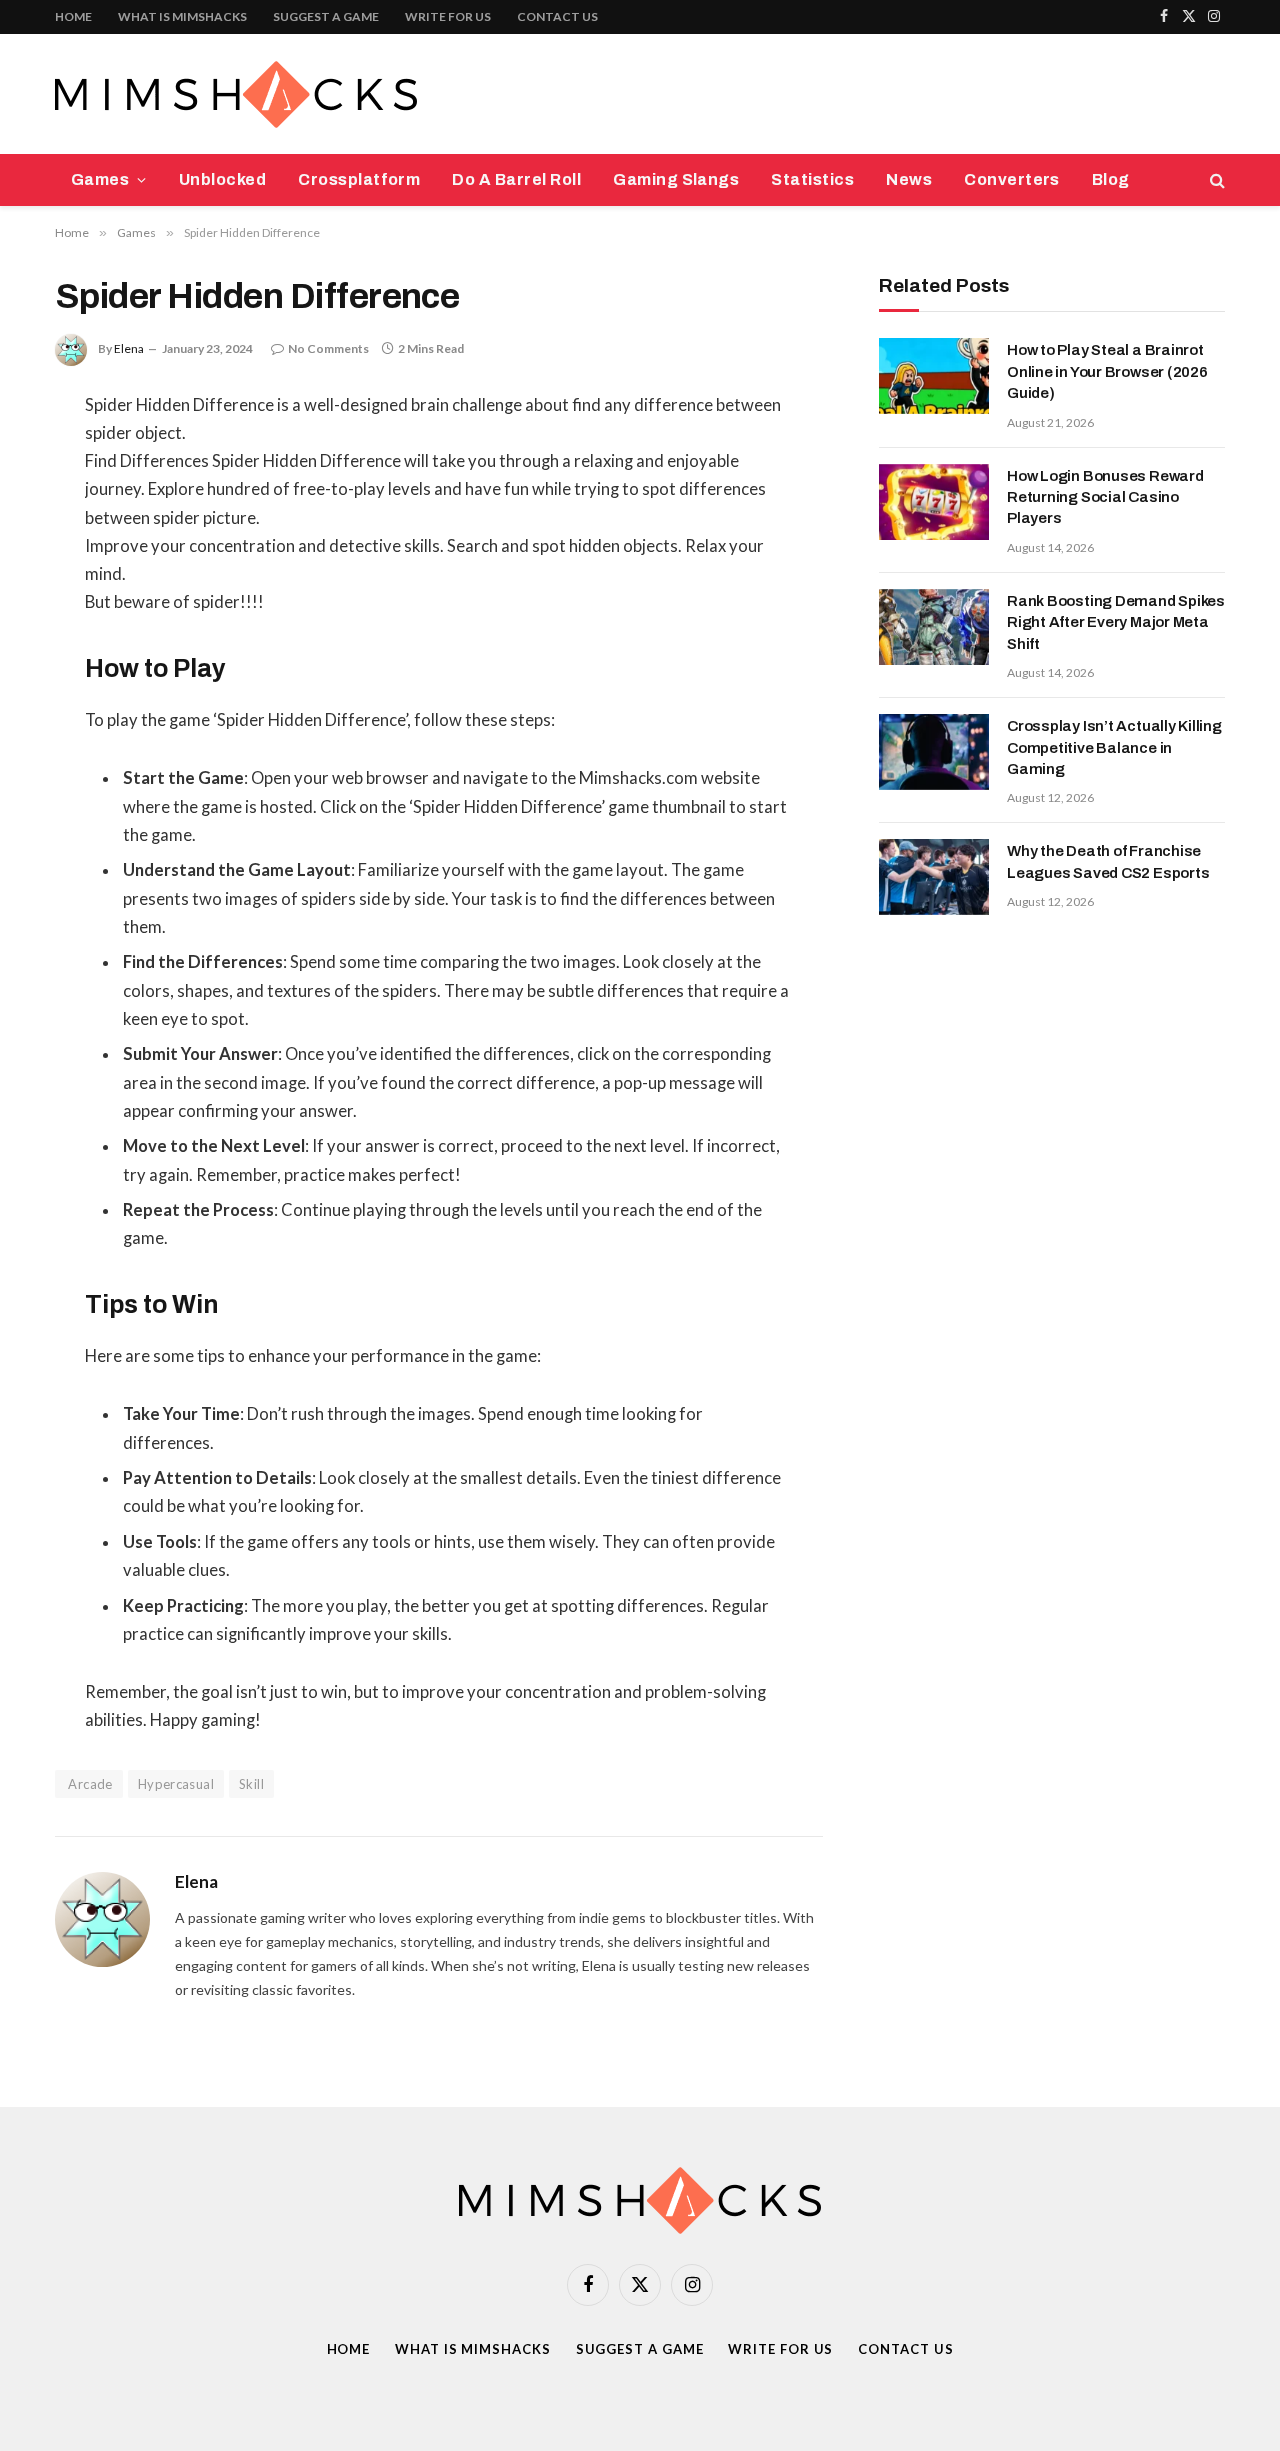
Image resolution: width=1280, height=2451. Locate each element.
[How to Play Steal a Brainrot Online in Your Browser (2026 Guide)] (934, 376)
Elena (129, 348)
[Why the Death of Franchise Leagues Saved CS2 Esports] (934, 877)
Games (100, 179)
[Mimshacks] (236, 94)
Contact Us (557, 16)
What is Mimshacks (182, 16)
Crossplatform (359, 179)
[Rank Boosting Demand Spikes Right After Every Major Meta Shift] (934, 627)
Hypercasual (176, 1784)
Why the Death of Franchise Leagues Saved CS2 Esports (1108, 861)
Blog (1111, 179)
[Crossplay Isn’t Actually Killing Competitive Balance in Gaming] (934, 752)
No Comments (328, 348)
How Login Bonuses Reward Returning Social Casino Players (1105, 497)
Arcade (89, 1784)
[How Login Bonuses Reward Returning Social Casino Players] (934, 502)
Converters (1012, 179)
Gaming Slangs (676, 179)
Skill (251, 1784)
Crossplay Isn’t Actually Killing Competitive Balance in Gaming (1114, 747)
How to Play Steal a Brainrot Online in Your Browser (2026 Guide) (1107, 371)
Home (73, 16)
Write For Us (448, 16)
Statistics (812, 179)
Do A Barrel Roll (516, 179)
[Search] (1215, 180)
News (909, 179)
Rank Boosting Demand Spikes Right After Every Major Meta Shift (1116, 622)
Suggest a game (326, 16)
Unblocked (222, 179)
